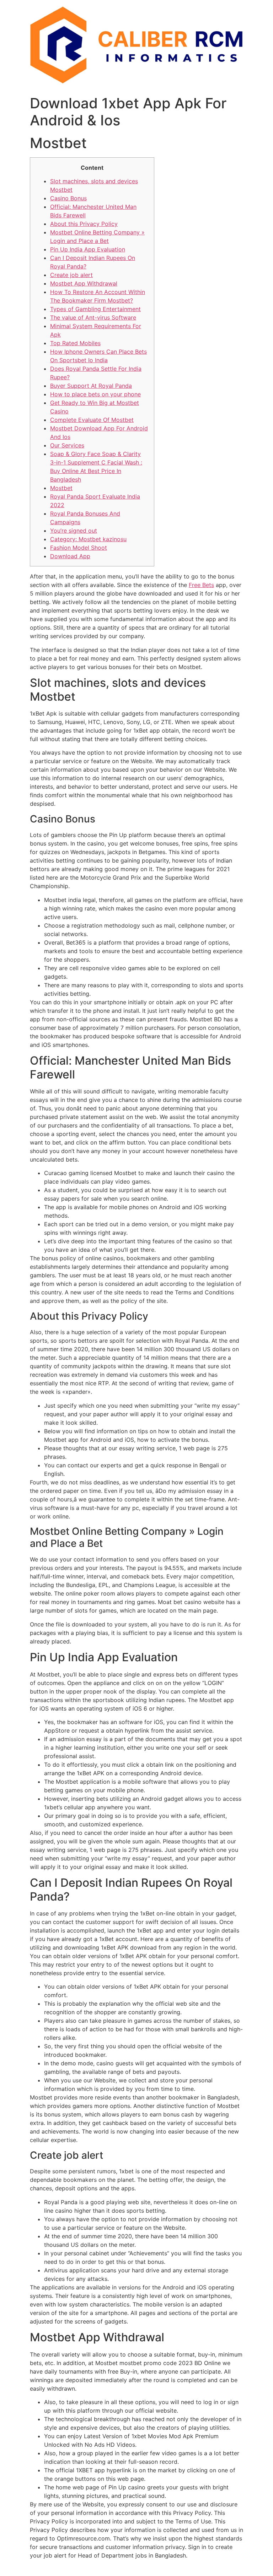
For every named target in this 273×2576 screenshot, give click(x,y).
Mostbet (61, 488)
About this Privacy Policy (84, 224)
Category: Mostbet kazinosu (88, 539)
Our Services (67, 445)
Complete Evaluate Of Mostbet (92, 420)
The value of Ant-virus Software (93, 317)
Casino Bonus (68, 198)
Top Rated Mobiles (75, 343)
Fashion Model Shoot (79, 548)
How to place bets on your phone (95, 394)
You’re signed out (74, 531)
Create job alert (71, 275)
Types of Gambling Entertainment (95, 309)
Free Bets (201, 585)
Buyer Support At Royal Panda (91, 386)
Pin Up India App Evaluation (88, 249)
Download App (70, 556)
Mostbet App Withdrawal (84, 283)
